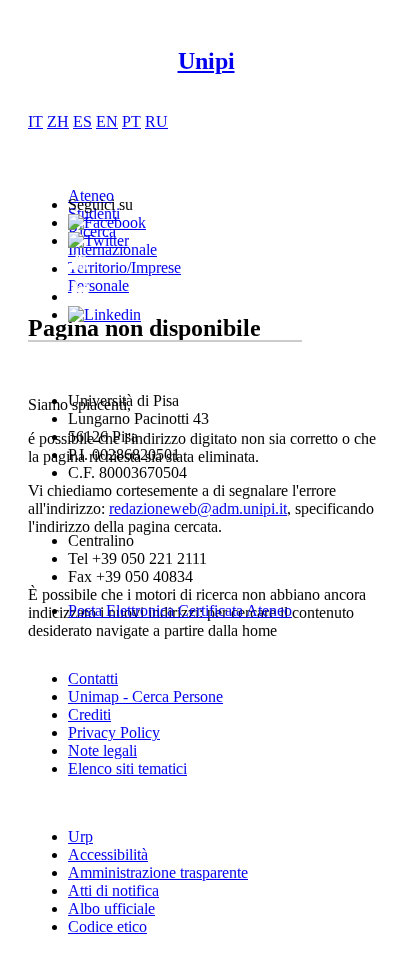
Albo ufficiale (111, 908)
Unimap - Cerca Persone (145, 696)
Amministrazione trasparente (158, 872)
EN (107, 121)
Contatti (93, 678)
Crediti (89, 714)
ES (82, 121)
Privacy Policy (114, 732)
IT (35, 121)
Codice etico (107, 926)
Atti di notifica (113, 890)
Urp (80, 836)
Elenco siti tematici (127, 768)
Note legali (102, 750)
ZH (58, 121)
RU (156, 121)
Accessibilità (108, 854)
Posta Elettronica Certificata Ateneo (180, 610)
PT (131, 121)
